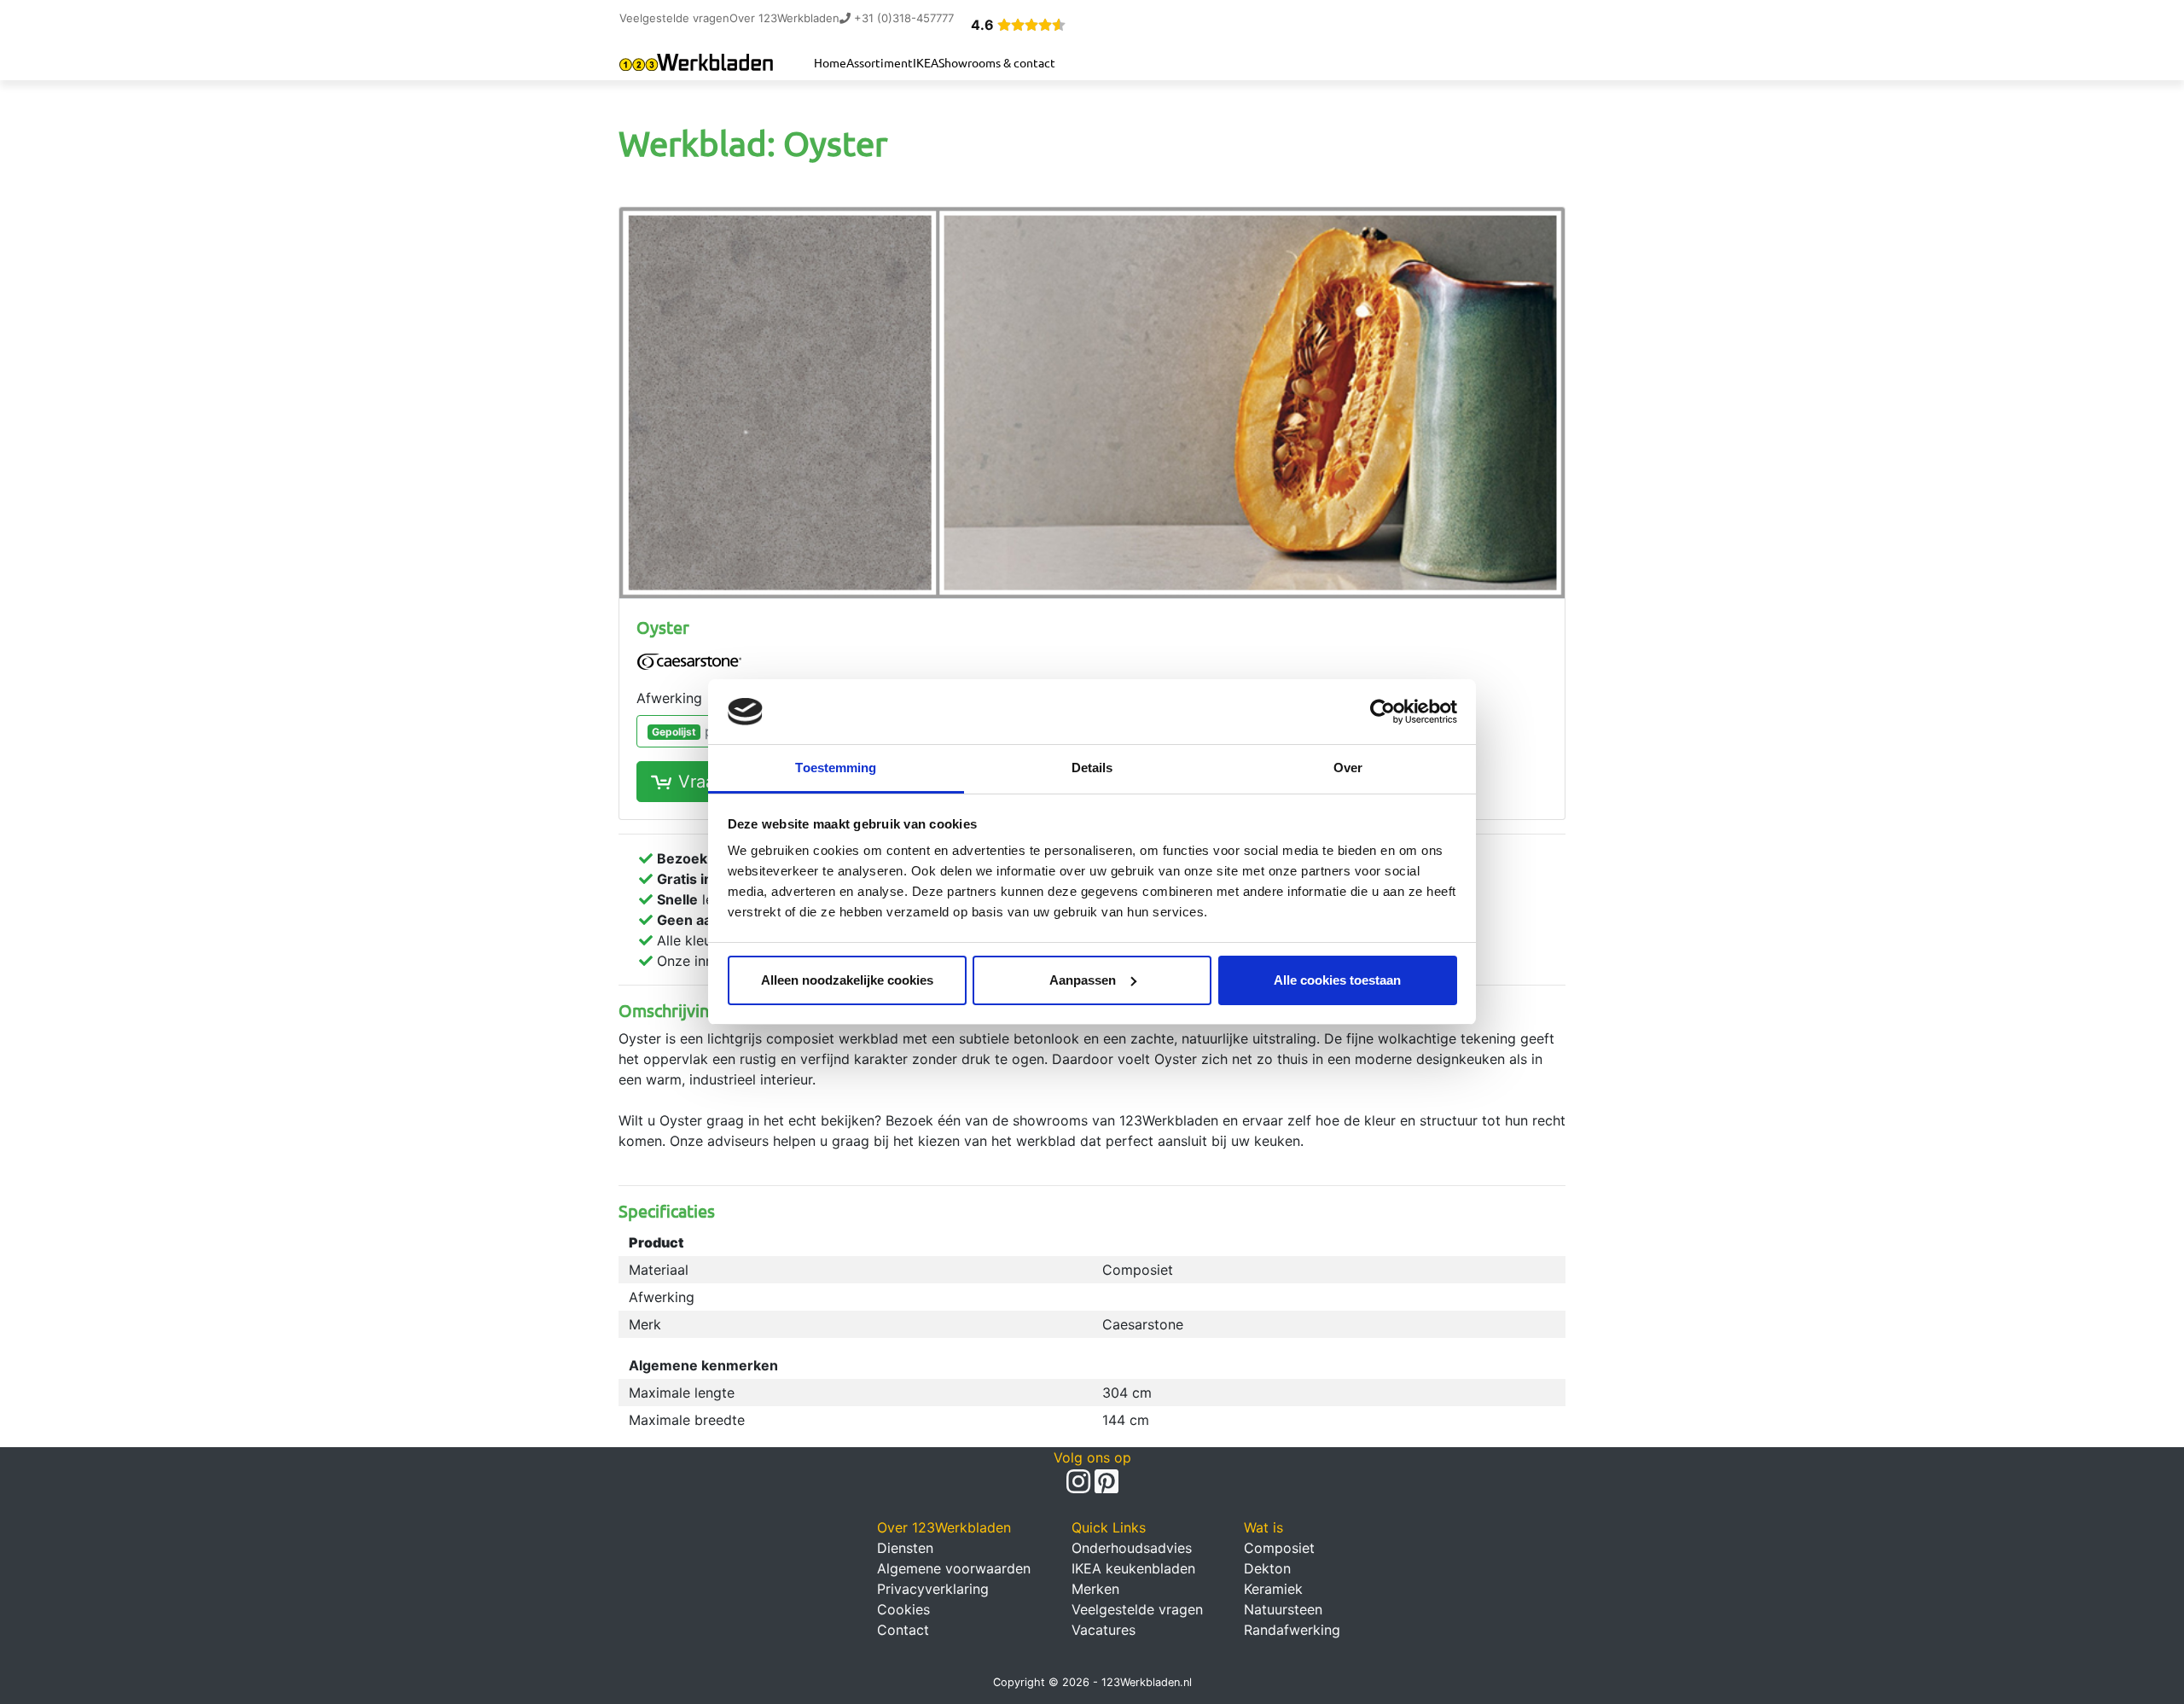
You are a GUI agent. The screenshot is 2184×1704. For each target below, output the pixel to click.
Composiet (1279, 1548)
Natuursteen (1283, 1609)
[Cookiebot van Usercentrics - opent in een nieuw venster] (1382, 712)
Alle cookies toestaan (1337, 980)
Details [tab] (1092, 768)
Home (830, 62)
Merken (1095, 1589)
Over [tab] (1348, 768)
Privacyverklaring (933, 1589)
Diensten (905, 1548)
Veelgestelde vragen (674, 18)
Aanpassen (1083, 980)
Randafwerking (1292, 1630)
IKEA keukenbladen (1133, 1568)
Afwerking (669, 698)
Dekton (1267, 1568)
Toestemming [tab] (836, 768)
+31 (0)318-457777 (902, 18)
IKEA (926, 62)
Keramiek (1273, 1589)
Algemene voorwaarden (954, 1568)
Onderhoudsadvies (1132, 1548)
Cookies (903, 1609)
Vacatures (1104, 1630)
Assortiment (880, 62)
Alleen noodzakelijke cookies (847, 980)
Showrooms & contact (997, 62)
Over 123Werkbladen (784, 18)
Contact (903, 1630)
